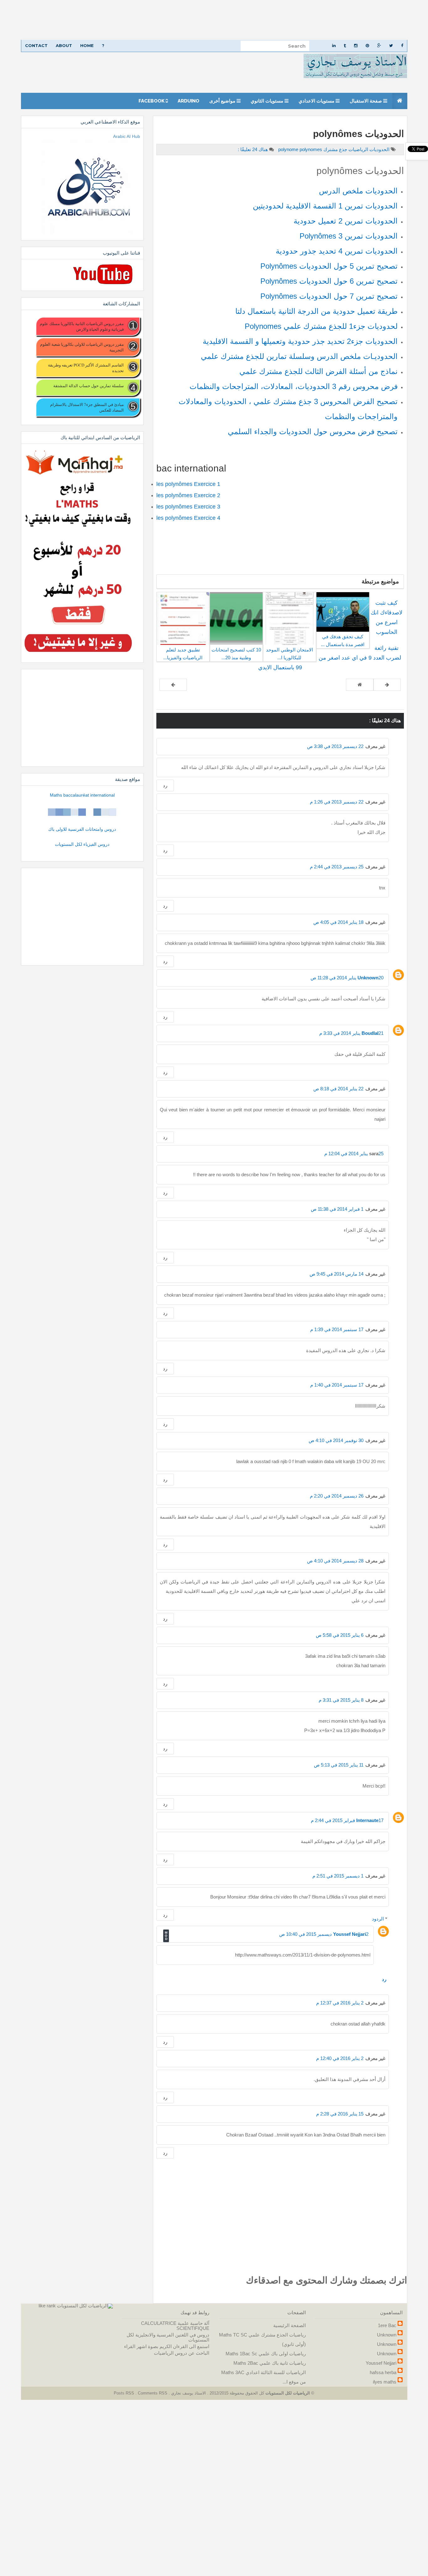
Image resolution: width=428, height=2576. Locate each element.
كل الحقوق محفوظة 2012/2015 (236, 2393)
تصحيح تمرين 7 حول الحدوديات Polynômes (329, 296)
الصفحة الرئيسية (290, 2325)
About (64, 45)
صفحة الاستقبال (366, 101)
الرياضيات (358, 149)
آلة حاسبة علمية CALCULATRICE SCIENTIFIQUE (175, 2326)
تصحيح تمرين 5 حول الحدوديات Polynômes (329, 266)
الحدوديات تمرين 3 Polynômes (349, 236)
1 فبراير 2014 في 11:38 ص (337, 1209)
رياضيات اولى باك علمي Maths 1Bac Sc (266, 2354)
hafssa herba (383, 2372)
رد (165, 785)
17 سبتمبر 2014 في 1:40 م (337, 1385)
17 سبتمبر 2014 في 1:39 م (337, 1329)
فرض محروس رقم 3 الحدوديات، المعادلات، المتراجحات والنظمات (294, 386)
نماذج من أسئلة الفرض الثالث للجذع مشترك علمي (318, 371)
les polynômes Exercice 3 (188, 507)
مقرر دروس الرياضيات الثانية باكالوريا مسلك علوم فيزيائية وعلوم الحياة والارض (82, 326)
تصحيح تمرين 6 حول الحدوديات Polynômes (329, 281)
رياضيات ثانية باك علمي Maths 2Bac (270, 2363)
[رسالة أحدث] (387, 685)
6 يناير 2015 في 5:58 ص (340, 1635)
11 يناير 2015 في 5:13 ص (339, 1765)
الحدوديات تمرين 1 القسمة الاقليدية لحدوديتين (325, 206)
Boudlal (370, 1033)
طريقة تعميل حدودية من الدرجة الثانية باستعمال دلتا (316, 311)
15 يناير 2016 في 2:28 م (340, 2114)
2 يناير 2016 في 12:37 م (340, 2003)
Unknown (368, 978)
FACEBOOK (152, 101)
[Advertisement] (240, 20)
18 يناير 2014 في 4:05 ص (338, 922)
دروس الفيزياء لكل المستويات (82, 844)
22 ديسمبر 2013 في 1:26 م (337, 802)
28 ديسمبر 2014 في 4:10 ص (335, 1561)
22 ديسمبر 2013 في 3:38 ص (335, 746)
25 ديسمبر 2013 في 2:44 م (337, 867)
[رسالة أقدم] (173, 685)
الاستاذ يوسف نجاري (188, 2393)
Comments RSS (153, 2393)
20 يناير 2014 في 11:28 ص (347, 978)
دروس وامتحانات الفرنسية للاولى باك (82, 829)
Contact (36, 45)
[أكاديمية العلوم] (82, 812)
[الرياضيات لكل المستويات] (85, 2306)
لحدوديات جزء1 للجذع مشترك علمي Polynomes (321, 326)
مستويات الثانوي (268, 101)
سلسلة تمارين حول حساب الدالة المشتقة (88, 386)
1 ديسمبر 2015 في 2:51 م (338, 1876)
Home (87, 45)
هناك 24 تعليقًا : (253, 149)
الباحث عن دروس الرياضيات (182, 2353)
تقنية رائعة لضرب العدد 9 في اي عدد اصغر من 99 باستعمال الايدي (330, 658)
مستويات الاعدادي (317, 101)
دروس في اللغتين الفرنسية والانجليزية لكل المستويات (168, 2337)
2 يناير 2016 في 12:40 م (340, 2058)
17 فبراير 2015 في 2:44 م (347, 1820)
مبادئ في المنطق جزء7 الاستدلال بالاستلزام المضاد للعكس (87, 407)
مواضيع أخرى (223, 101)
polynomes (300, 149)
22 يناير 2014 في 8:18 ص (338, 1089)
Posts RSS (125, 2393)
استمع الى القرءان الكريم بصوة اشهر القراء (167, 2346)
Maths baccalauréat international (82, 795)
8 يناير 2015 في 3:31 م (341, 1700)
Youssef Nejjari (350, 1934)
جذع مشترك (335, 149)
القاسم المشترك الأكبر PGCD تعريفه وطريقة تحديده (86, 368)
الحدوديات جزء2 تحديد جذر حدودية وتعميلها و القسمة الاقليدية (300, 341)
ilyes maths (385, 2382)
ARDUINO (188, 101)
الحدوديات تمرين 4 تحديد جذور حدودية (337, 251)
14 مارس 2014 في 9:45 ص (337, 1274)
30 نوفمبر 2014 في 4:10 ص (336, 1440)
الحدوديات (379, 149)
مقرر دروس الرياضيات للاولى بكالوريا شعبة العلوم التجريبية (82, 347)
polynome (289, 149)
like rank (47, 2306)
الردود (378, 1919)
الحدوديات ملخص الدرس (358, 191)
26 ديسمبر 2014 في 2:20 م (337, 1496)
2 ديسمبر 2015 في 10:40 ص (324, 1934)
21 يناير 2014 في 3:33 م (351, 1033)
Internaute (367, 1820)
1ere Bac (387, 2325)
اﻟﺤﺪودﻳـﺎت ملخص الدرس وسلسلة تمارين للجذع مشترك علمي (299, 356)
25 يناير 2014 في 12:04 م (354, 1154)
